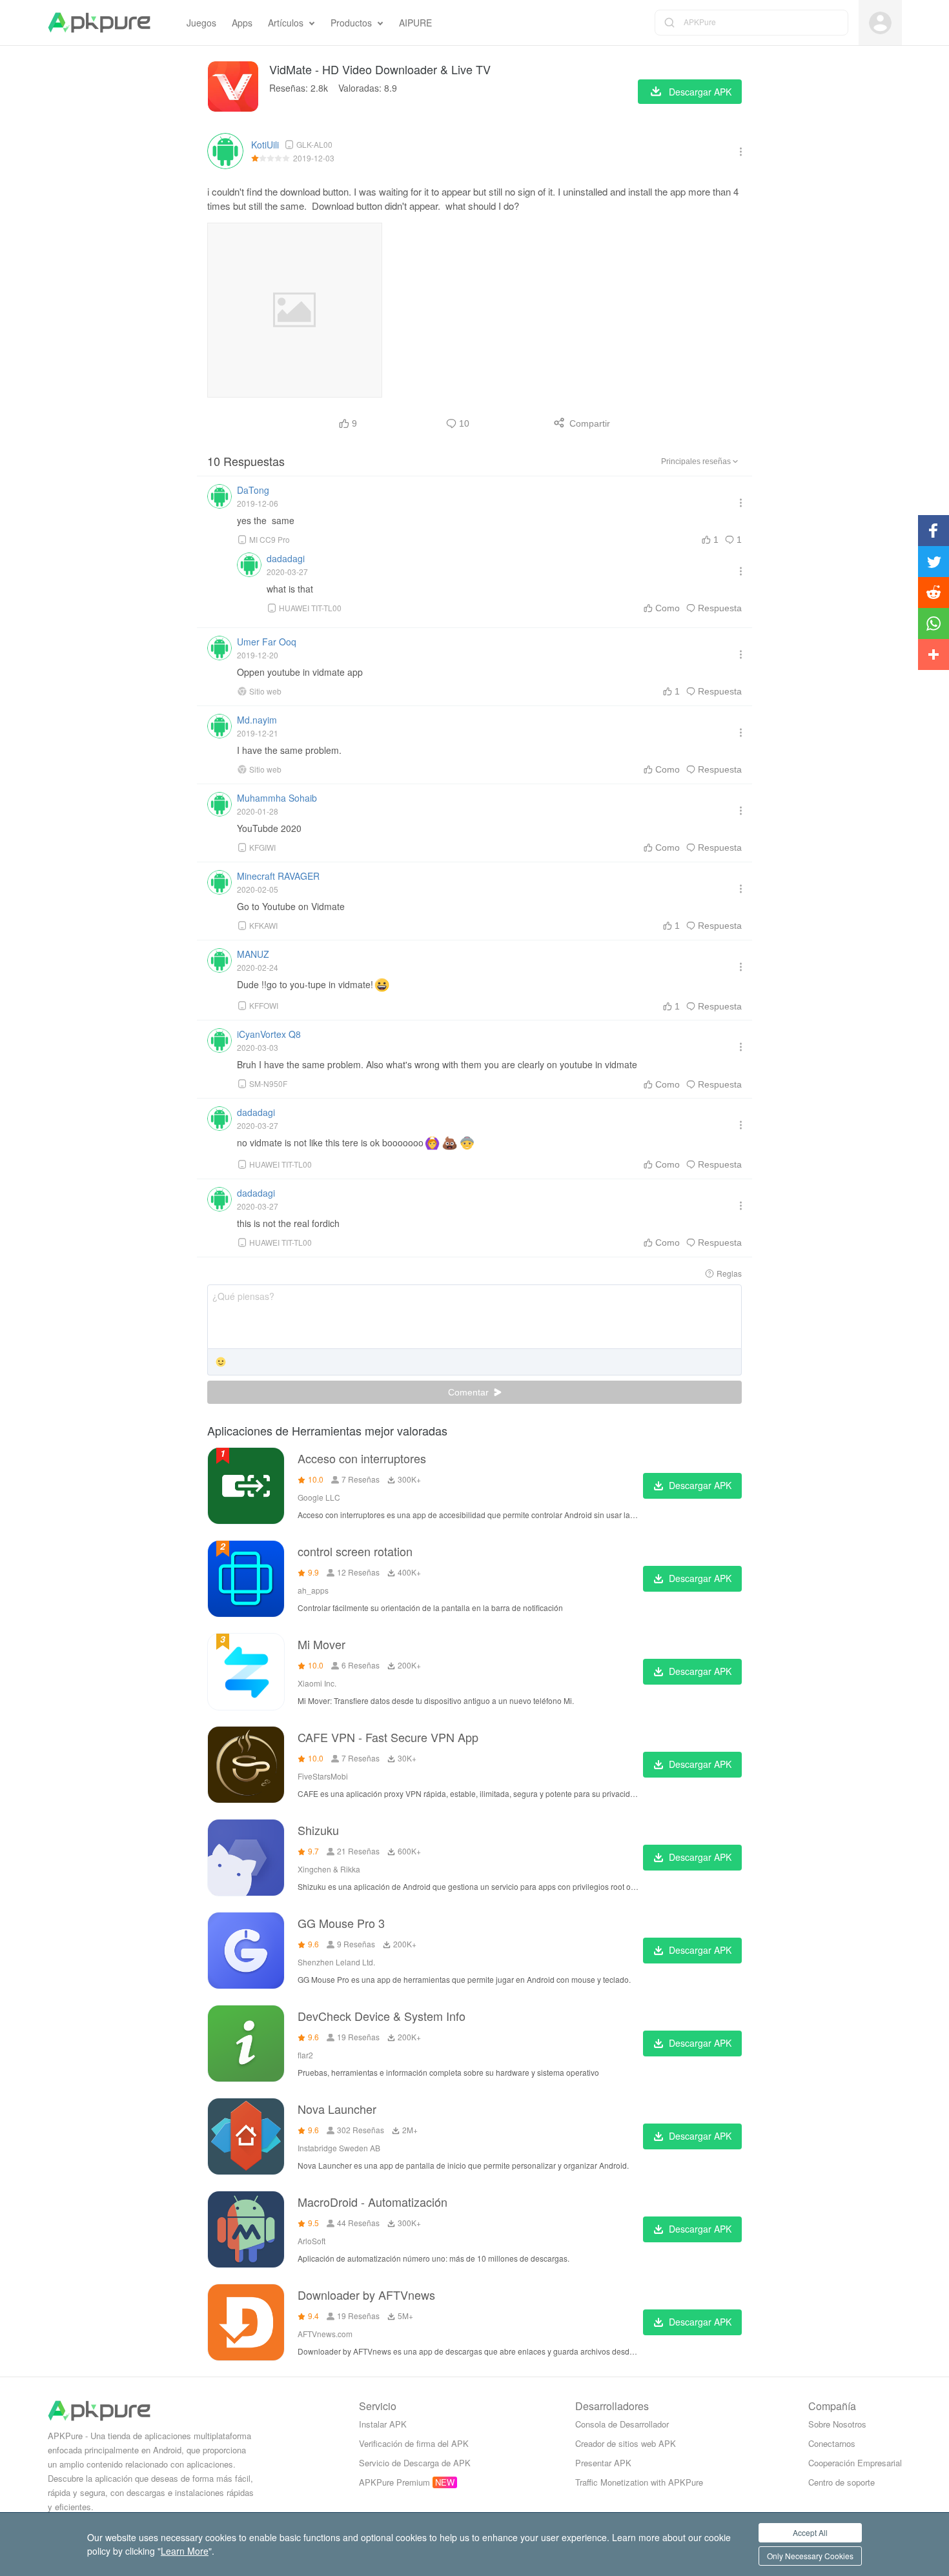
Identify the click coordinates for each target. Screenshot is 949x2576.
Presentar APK (603, 2463)
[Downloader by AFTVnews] (246, 2322)
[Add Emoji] (221, 1363)
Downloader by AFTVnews (366, 2295)
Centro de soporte (842, 2482)
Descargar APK (700, 1485)
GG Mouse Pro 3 (341, 1923)
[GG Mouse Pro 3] (246, 1951)
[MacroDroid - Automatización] (246, 2229)
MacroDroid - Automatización (372, 2202)
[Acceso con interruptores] (246, 1486)
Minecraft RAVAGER (278, 876)
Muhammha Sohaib (277, 798)
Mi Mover (321, 1644)
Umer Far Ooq (267, 642)
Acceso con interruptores (362, 1458)
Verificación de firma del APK (414, 2443)
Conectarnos (832, 2443)
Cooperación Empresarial (855, 2463)
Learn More (185, 2551)
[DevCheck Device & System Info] (246, 2044)
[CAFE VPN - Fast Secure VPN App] (246, 1765)
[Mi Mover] (246, 1672)
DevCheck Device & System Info (382, 2016)
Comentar (470, 1392)
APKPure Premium (394, 2482)
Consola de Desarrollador (622, 2424)
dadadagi (286, 558)
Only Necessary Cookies (810, 2556)
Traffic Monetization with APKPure (639, 2482)
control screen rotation (355, 1551)
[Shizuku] (246, 1858)
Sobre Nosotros (837, 2424)
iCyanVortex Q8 (269, 1034)
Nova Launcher (337, 2109)
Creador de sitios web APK (626, 2443)
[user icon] (880, 23)
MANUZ (253, 954)
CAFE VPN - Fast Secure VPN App (388, 1737)
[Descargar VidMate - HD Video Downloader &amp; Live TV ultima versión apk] (233, 86)
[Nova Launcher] (246, 2136)
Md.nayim (257, 720)
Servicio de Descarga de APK (415, 2463)
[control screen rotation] (246, 1579)
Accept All (810, 2532)
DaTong (253, 490)
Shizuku (318, 1830)
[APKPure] (99, 23)
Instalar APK (383, 2424)
